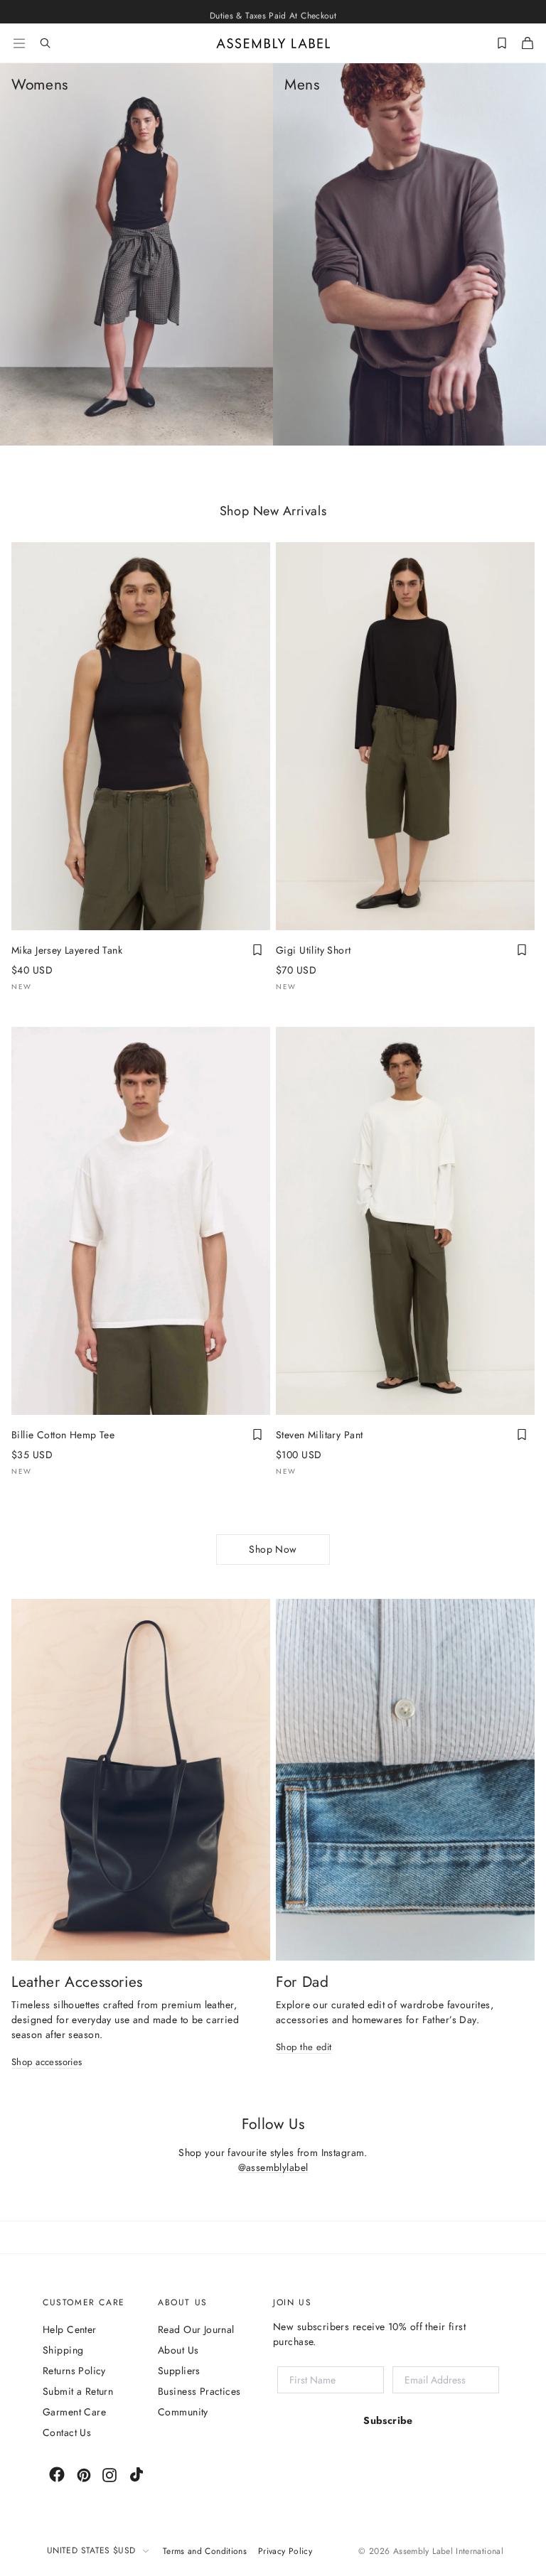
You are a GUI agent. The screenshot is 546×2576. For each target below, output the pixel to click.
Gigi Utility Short (314, 950)
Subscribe (388, 2420)
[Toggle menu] (19, 43)
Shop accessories (47, 2063)
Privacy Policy (285, 2551)
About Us (178, 2350)
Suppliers (179, 2371)
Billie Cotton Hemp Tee (63, 1435)
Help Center (70, 2329)
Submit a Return (78, 2391)
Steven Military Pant (319, 1435)
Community (183, 2412)
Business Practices (199, 2391)
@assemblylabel (273, 2167)
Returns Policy (74, 2371)
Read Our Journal (196, 2329)
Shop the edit (304, 2048)
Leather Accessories (77, 1982)
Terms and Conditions (205, 2551)
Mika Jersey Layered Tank (67, 950)
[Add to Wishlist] (257, 950)
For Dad (302, 1982)
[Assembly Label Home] (273, 43)
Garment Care (74, 2412)
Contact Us (67, 2432)
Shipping (63, 2350)
